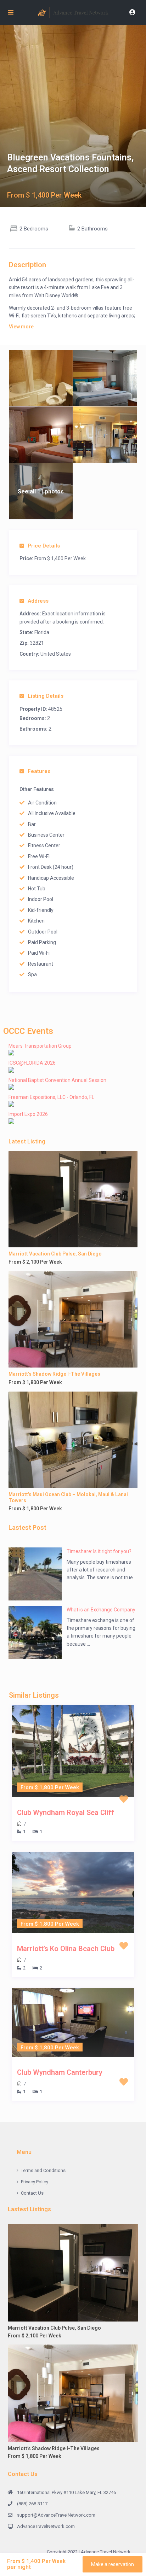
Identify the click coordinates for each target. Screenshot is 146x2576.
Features (39, 771)
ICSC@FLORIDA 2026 (32, 1063)
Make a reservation (113, 2564)
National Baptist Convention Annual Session (57, 1080)
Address (38, 601)
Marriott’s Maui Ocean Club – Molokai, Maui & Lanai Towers (68, 1497)
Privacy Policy (35, 2182)
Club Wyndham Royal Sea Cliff (66, 1813)
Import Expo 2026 (28, 1114)
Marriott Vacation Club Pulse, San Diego (55, 1254)
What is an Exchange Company (101, 1610)
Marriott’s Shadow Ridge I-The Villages (54, 1374)
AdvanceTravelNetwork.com (46, 2526)
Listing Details (46, 696)
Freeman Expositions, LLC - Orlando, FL (51, 1097)
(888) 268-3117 (32, 2504)
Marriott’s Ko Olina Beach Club (66, 1949)
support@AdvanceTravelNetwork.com (56, 2515)
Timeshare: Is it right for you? (99, 1551)
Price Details (44, 546)
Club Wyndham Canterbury (60, 2072)
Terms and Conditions (43, 2170)
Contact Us (32, 2193)
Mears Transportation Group (40, 1046)
